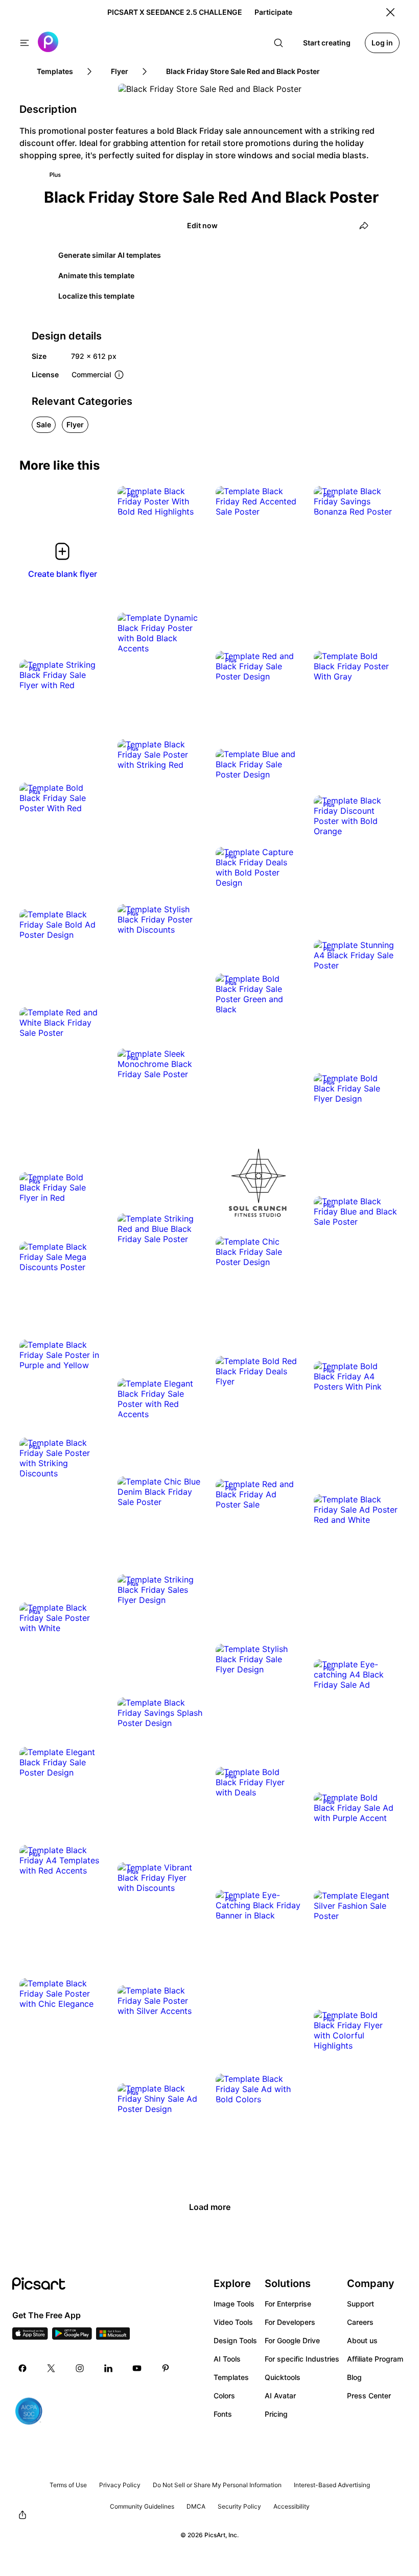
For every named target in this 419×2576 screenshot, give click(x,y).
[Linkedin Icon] (108, 2368)
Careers (360, 2322)
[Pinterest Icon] (166, 2368)
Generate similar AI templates (110, 255)
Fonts (223, 2414)
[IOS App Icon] (30, 2337)
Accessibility (292, 2506)
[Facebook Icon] (22, 2368)
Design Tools (235, 2340)
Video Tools (233, 2322)
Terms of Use (68, 2485)
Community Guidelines (142, 2506)
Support (360, 2304)
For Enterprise (288, 2304)
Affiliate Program (375, 2359)
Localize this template (96, 296)
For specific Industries (302, 2359)
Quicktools (283, 2377)
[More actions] (188, 501)
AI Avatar (280, 2396)
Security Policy (239, 2506)
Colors (224, 2396)
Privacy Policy (120, 2485)
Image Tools (234, 2304)
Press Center (369, 2396)
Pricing (276, 2414)
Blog (354, 2377)
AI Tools (227, 2359)
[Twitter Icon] (51, 2368)
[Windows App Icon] (113, 2337)
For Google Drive (292, 2340)
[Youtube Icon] (137, 2368)
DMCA (196, 2506)
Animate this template (96, 275)
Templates (231, 2377)
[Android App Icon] (72, 2337)
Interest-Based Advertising (332, 2485)
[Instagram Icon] (80, 2368)
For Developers (290, 2322)
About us (362, 2340)
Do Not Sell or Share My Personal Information (217, 2485)
